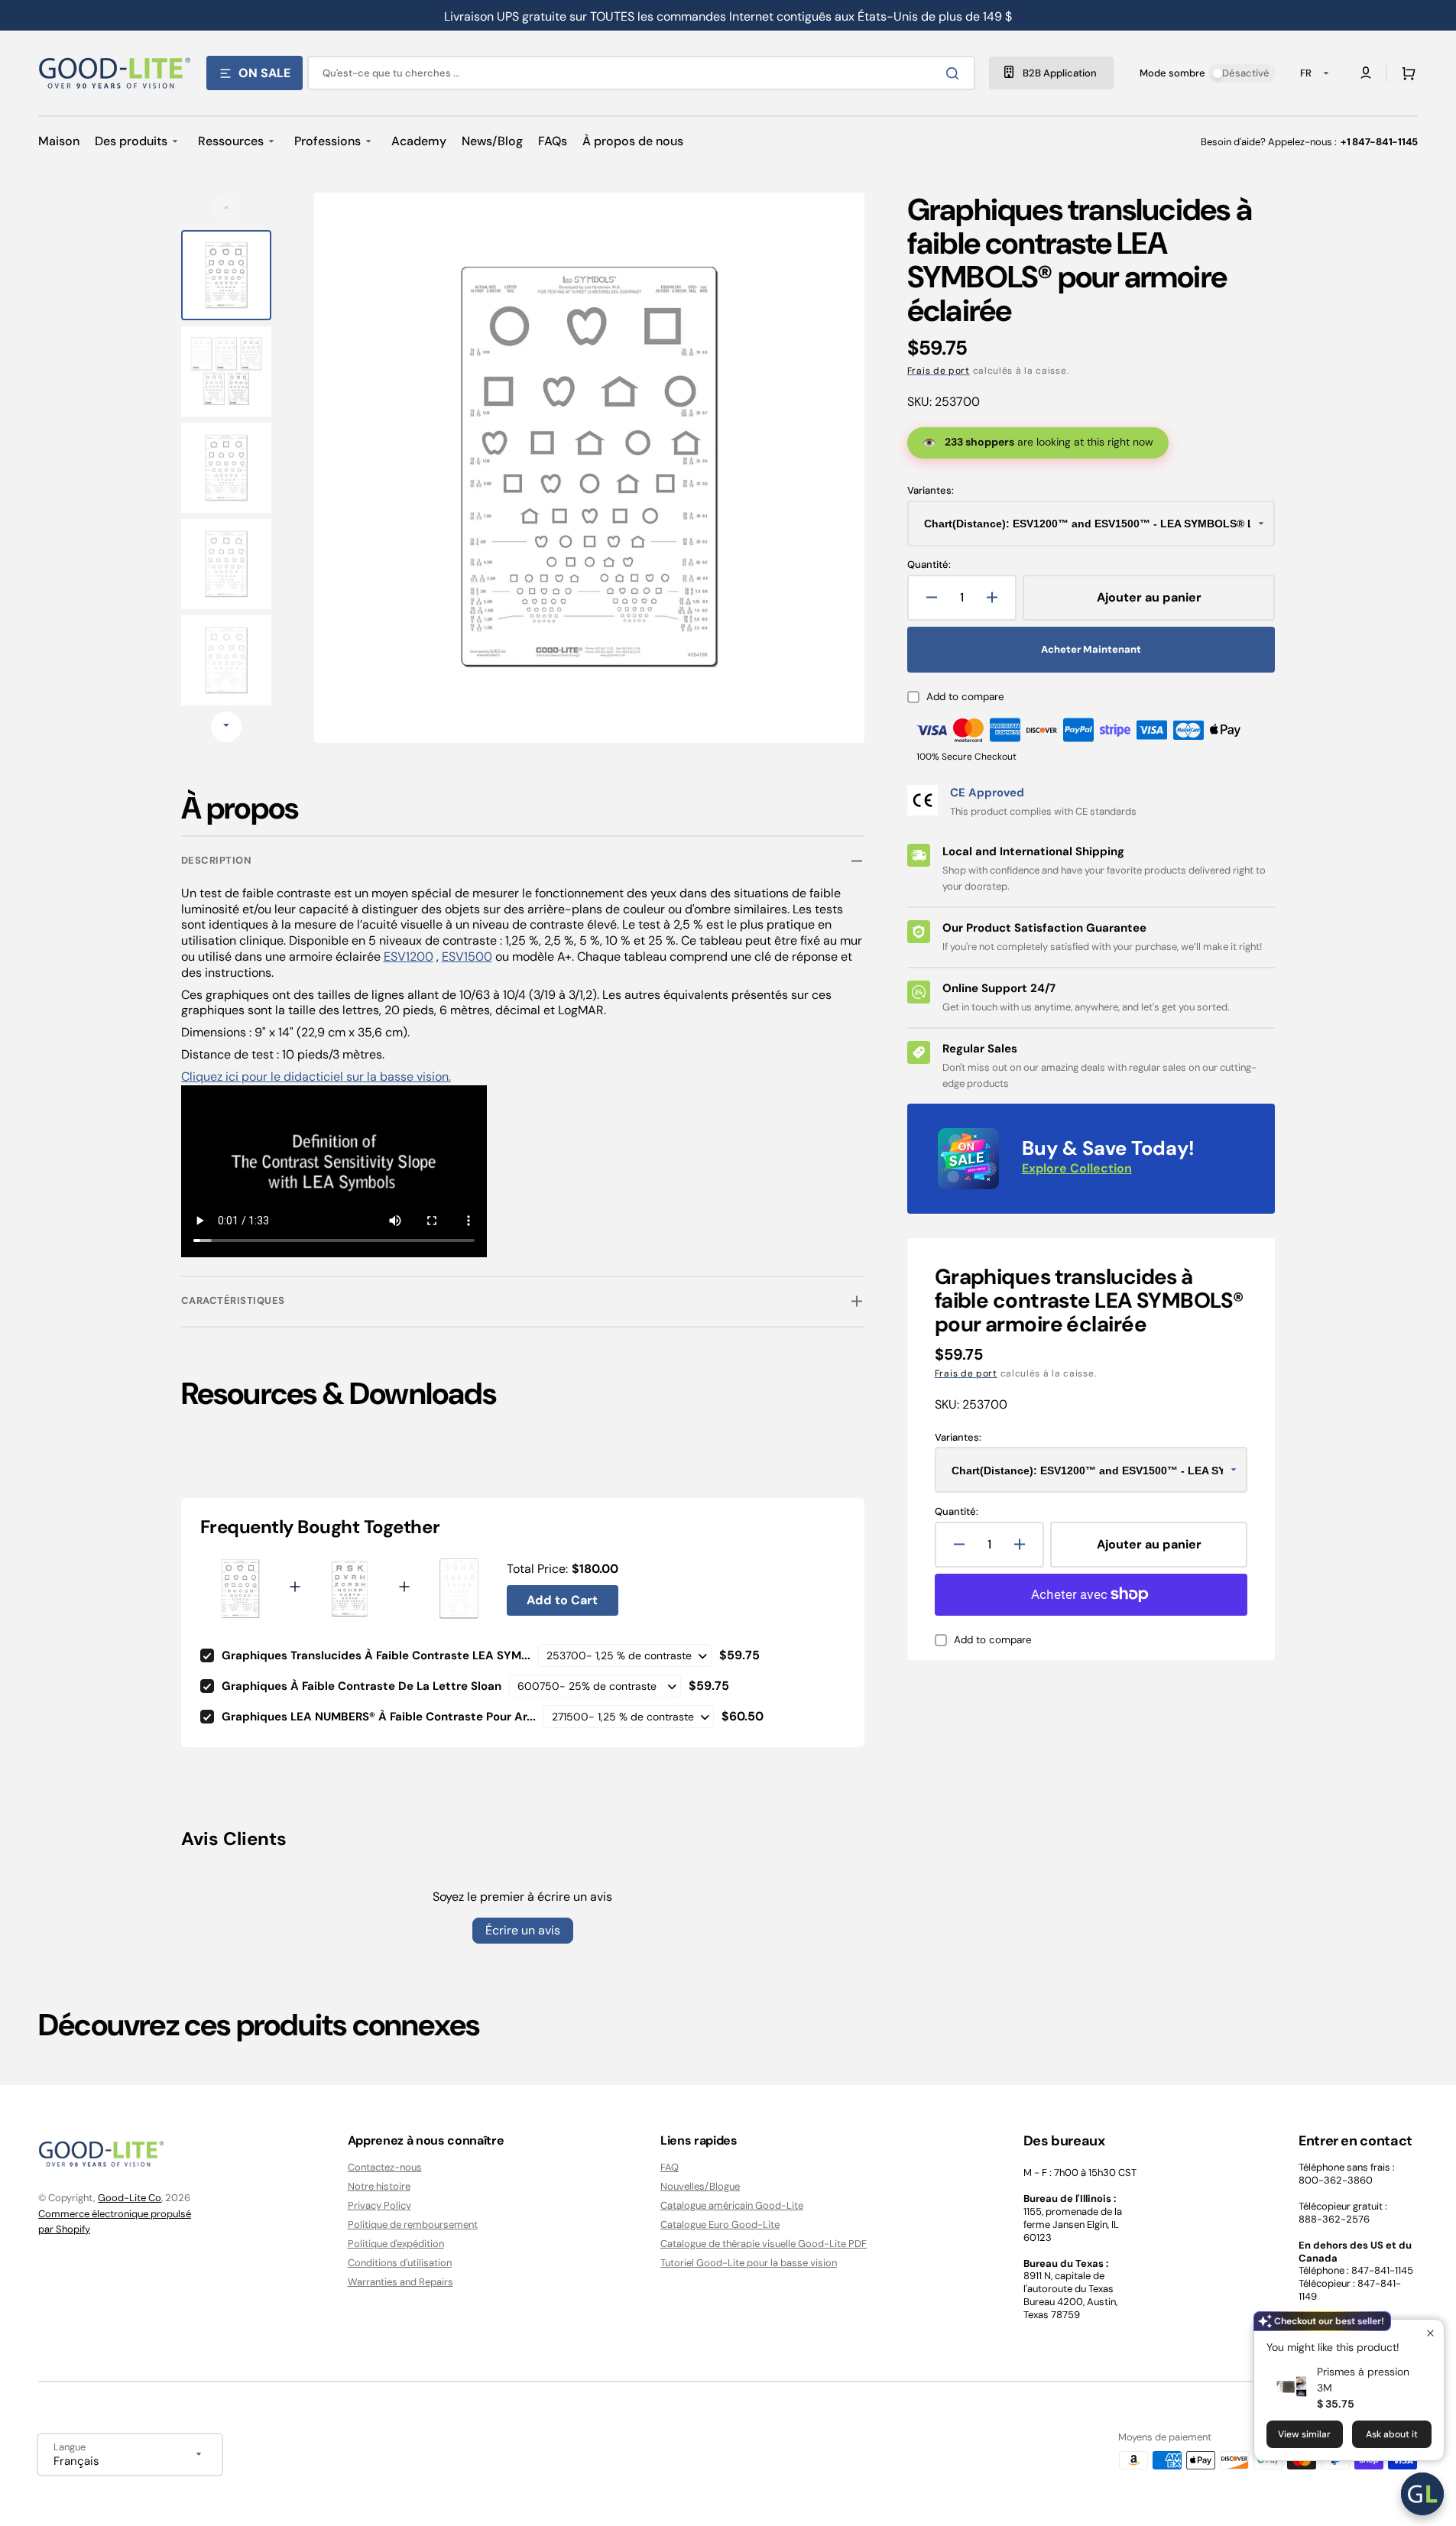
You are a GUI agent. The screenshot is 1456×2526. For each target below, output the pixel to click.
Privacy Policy (379, 2205)
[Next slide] (226, 727)
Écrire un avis (523, 1930)
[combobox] (641, 73)
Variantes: (931, 491)
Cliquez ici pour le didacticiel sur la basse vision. (316, 1077)
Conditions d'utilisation (400, 2263)
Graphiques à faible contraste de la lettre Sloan (362, 1686)
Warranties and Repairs (400, 2282)
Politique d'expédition (396, 2244)
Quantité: (929, 565)
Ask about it (1392, 2434)
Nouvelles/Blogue (700, 2186)
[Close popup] (1430, 2333)
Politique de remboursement (413, 2224)
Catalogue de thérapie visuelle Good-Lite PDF (764, 2244)
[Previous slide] (226, 209)
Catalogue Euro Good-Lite (720, 2224)
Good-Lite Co (130, 2198)
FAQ (670, 2168)
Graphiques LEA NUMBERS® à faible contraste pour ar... (379, 1717)
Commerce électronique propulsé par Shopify (115, 2221)
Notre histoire (379, 2186)
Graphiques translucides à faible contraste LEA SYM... (376, 1655)
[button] (1406, 73)
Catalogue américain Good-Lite (732, 2205)
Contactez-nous (385, 2168)
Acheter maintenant (1091, 649)
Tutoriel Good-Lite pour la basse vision (749, 2263)
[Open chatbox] (1422, 2494)
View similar (1304, 2434)
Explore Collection (1077, 1168)
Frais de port (939, 371)
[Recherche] (955, 73)
